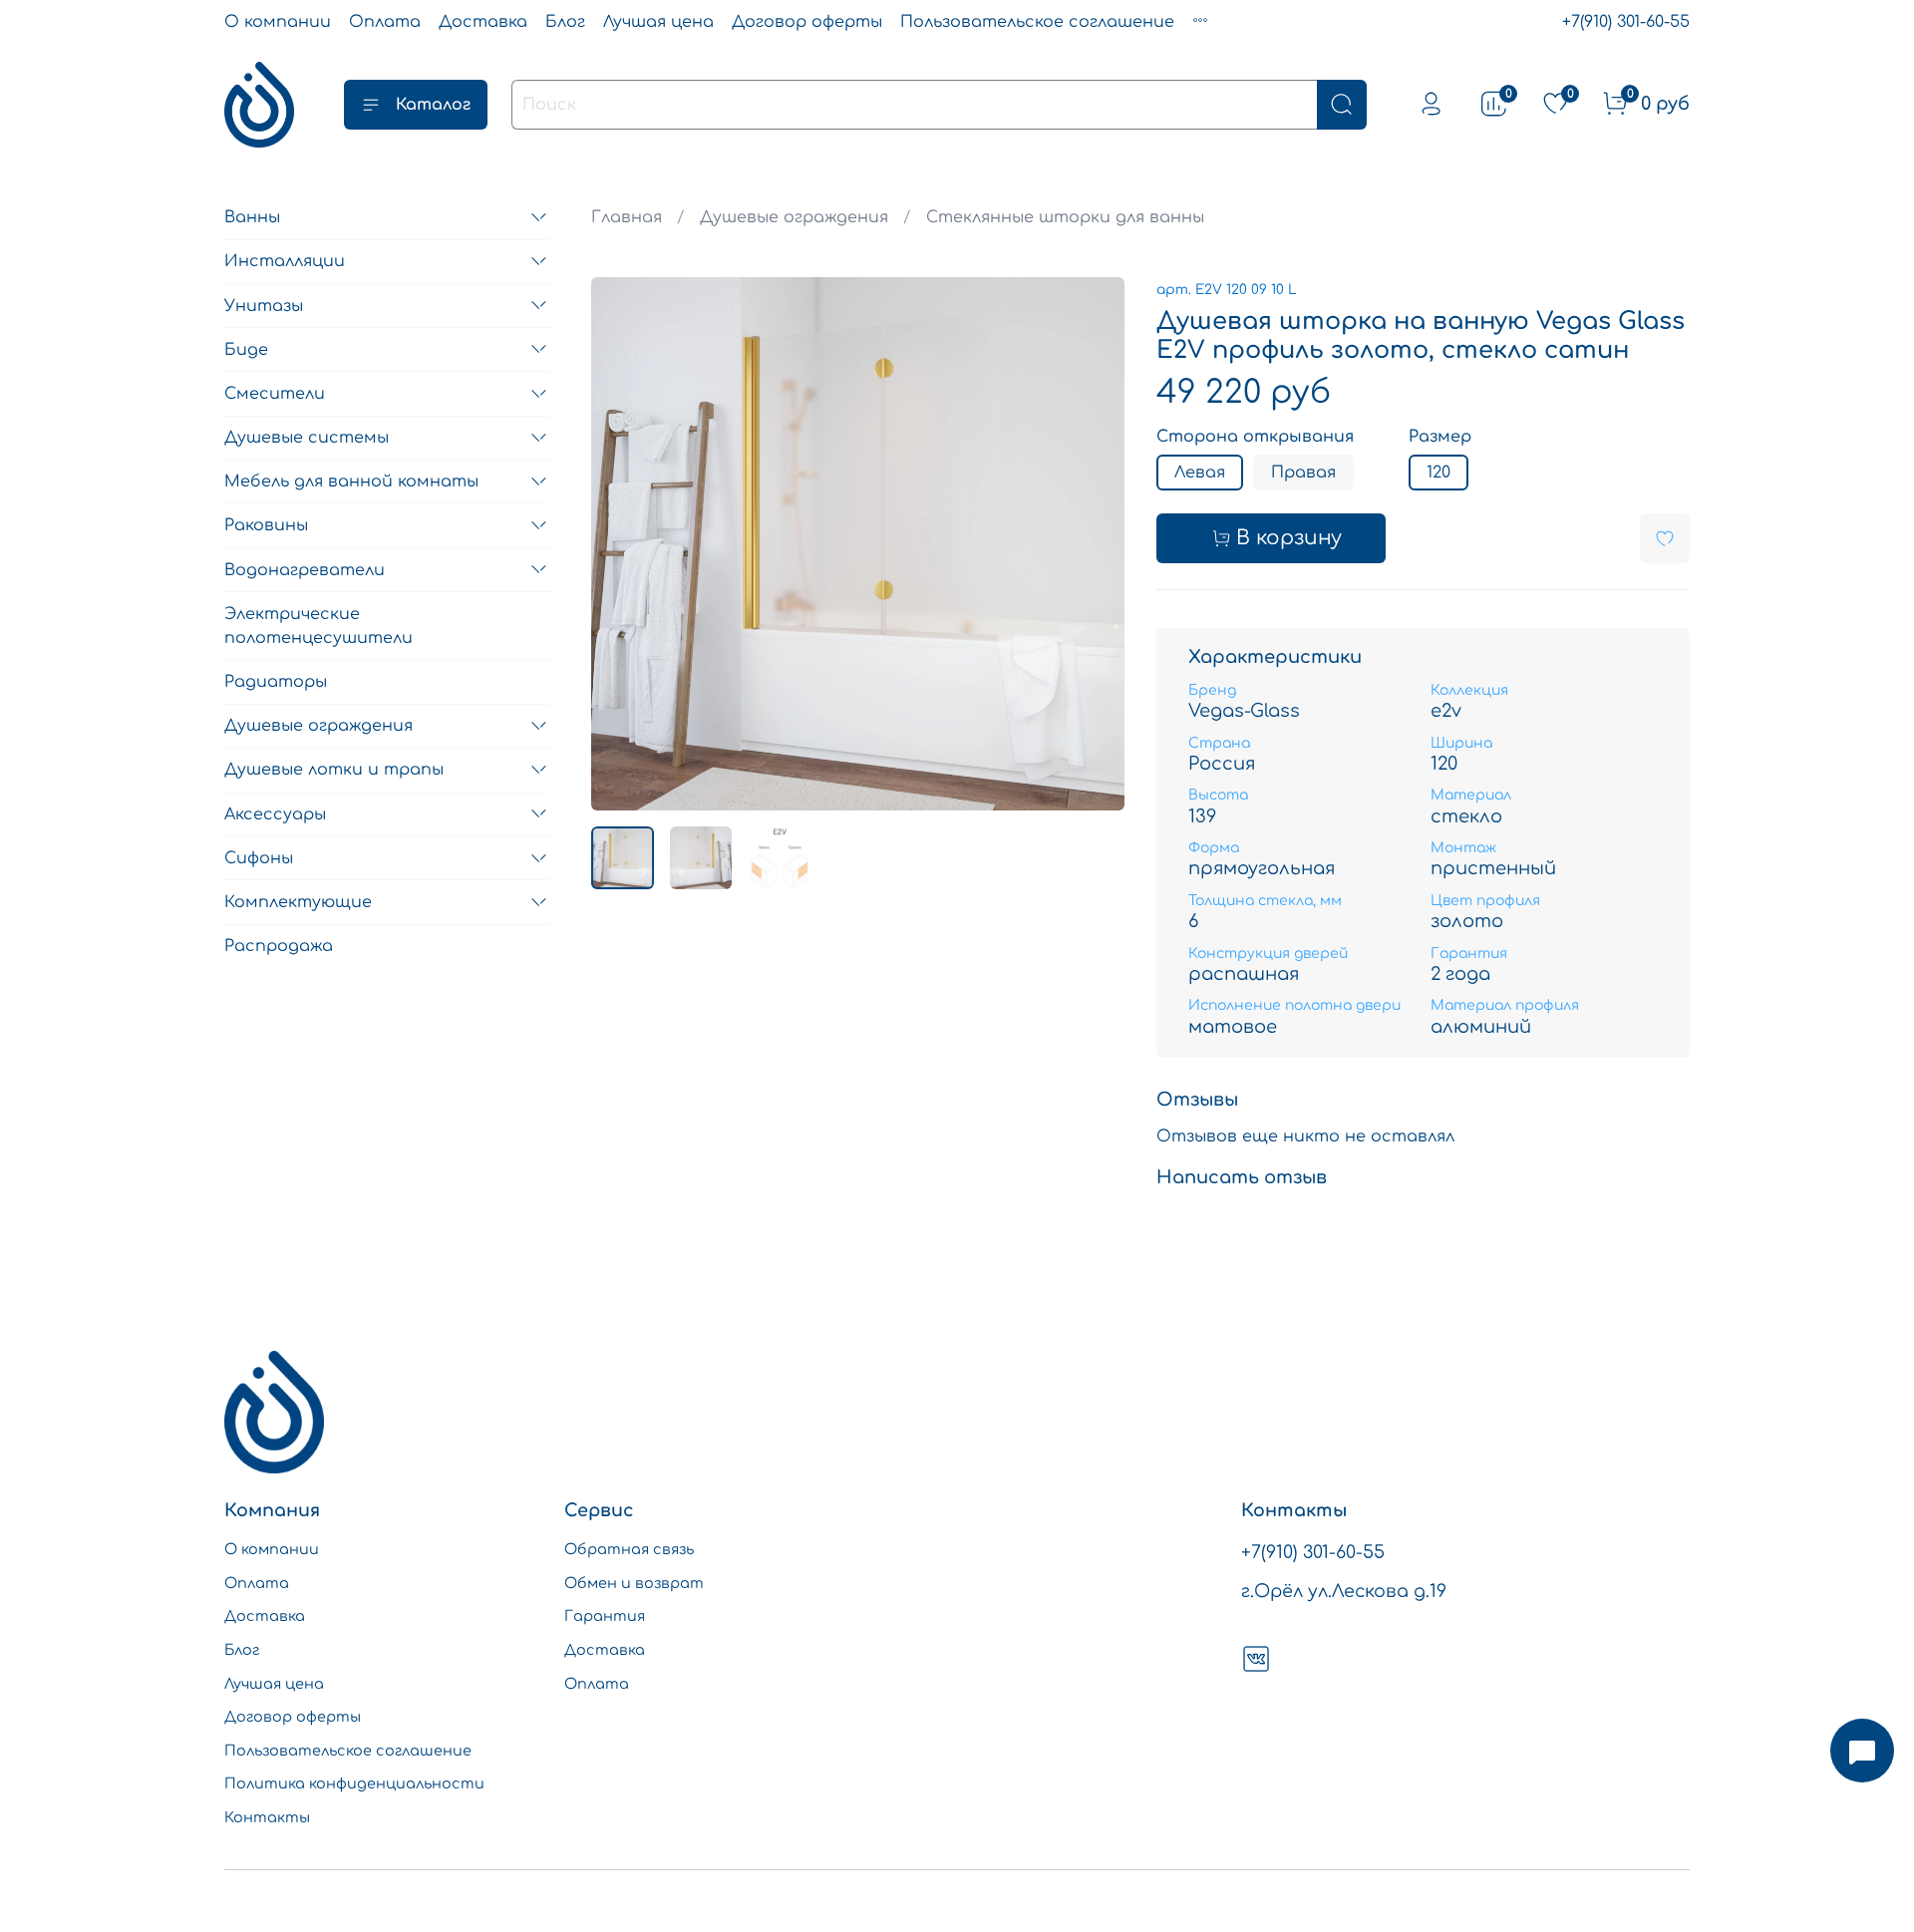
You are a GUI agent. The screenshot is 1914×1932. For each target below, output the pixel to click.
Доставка (483, 22)
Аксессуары (275, 813)
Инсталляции (285, 261)
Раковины (266, 525)
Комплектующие (298, 902)
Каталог (433, 105)
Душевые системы (307, 438)
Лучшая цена (658, 22)
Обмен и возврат (634, 1583)
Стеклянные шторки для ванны (1065, 217)
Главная (627, 217)
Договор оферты (807, 22)
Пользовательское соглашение (1037, 22)
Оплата (385, 22)
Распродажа (279, 946)
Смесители (275, 394)
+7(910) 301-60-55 (1626, 22)
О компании (278, 22)
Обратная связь (629, 1549)
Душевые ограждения (794, 217)
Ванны (252, 217)
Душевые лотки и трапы (334, 770)
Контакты (267, 1817)
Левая (1200, 473)
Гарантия (605, 1616)
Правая (1303, 473)
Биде (246, 349)
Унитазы (264, 305)
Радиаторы (276, 682)
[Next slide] (1093, 543)
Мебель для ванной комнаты (351, 482)
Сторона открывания (1255, 437)
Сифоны (259, 858)
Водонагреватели (305, 569)
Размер (1440, 437)
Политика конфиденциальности (354, 1783)
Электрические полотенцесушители (319, 626)
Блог (565, 22)
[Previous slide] (623, 543)
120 (1438, 473)
